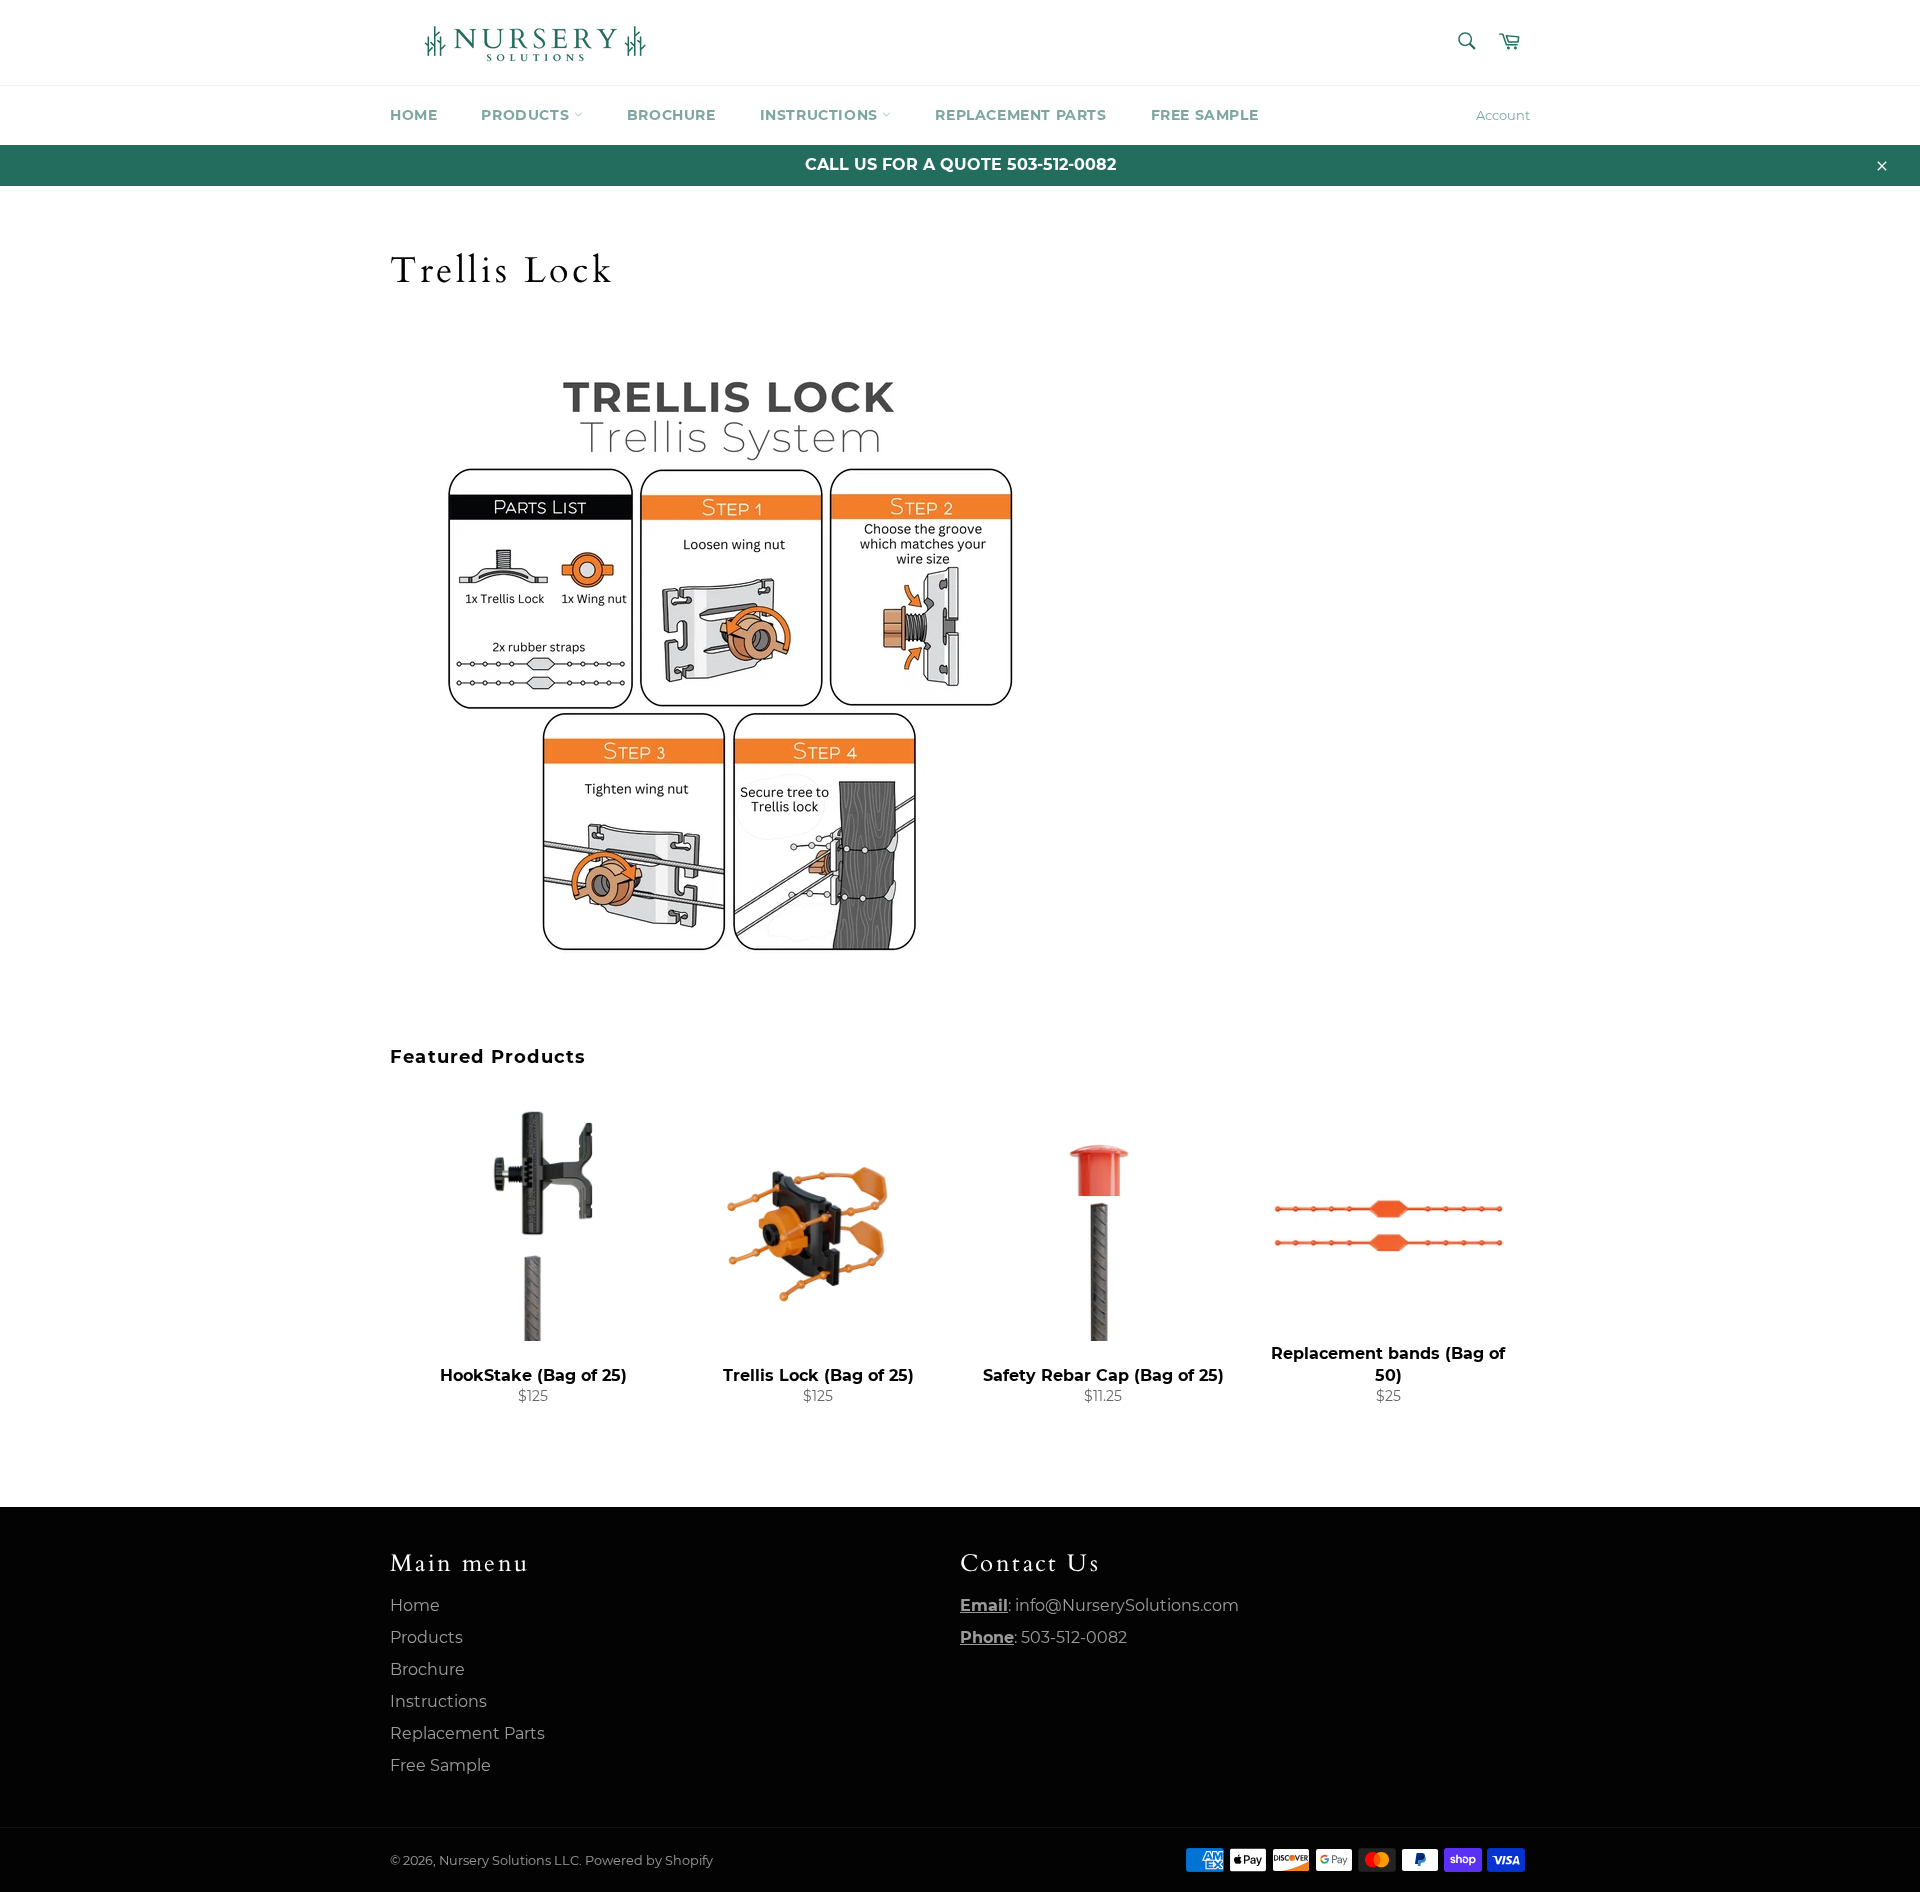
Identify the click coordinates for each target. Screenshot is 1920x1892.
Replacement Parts (1020, 115)
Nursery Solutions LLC (509, 1860)
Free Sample (1205, 115)
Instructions (821, 115)
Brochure (671, 115)
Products (527, 115)
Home (413, 115)
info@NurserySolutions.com (1127, 1605)
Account (1503, 115)
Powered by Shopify (649, 1860)
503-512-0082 (1074, 1637)
